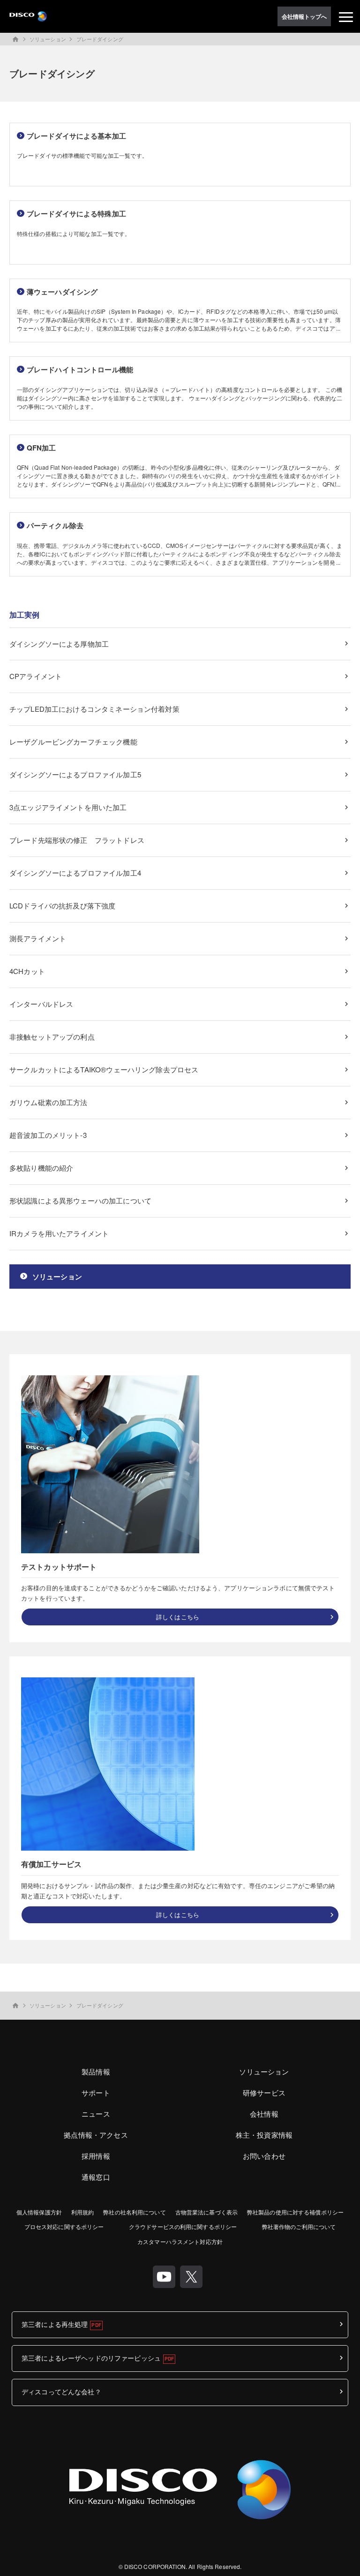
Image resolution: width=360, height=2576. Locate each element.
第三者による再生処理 (55, 2324)
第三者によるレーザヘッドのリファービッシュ (91, 2358)
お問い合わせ (264, 2156)
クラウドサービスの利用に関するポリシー (183, 2226)
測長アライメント (38, 938)
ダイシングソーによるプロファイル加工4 (75, 873)
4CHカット (27, 971)
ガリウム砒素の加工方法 (49, 1102)
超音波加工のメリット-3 (48, 1135)
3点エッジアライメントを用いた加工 (68, 807)
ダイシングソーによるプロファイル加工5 (75, 774)
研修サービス (264, 2093)
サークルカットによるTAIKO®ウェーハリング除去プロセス (104, 1069)
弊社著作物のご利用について (299, 2226)
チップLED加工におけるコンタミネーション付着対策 (94, 709)
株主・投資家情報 (264, 2135)
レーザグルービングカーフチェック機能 (73, 742)
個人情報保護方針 (39, 2212)
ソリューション (48, 39)
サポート (96, 2093)
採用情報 (96, 2156)
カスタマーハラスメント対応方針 (180, 2241)
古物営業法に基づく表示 (206, 2212)
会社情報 (264, 2114)
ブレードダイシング (100, 39)
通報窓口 (96, 2177)
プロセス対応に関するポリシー (64, 2226)
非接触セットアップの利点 (52, 1037)
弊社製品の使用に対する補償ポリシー (295, 2212)
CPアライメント (36, 676)
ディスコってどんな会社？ (61, 2391)
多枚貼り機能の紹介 (41, 1168)
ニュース (96, 2114)
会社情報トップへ (304, 16)
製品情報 (96, 2071)
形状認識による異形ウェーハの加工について (80, 1200)
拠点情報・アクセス (96, 2135)
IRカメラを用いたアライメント (59, 1233)
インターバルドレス (41, 1004)
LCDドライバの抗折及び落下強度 (62, 905)
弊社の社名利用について (134, 2212)
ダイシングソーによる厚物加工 (59, 644)
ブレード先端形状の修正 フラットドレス (77, 840)
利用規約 (82, 2212)
